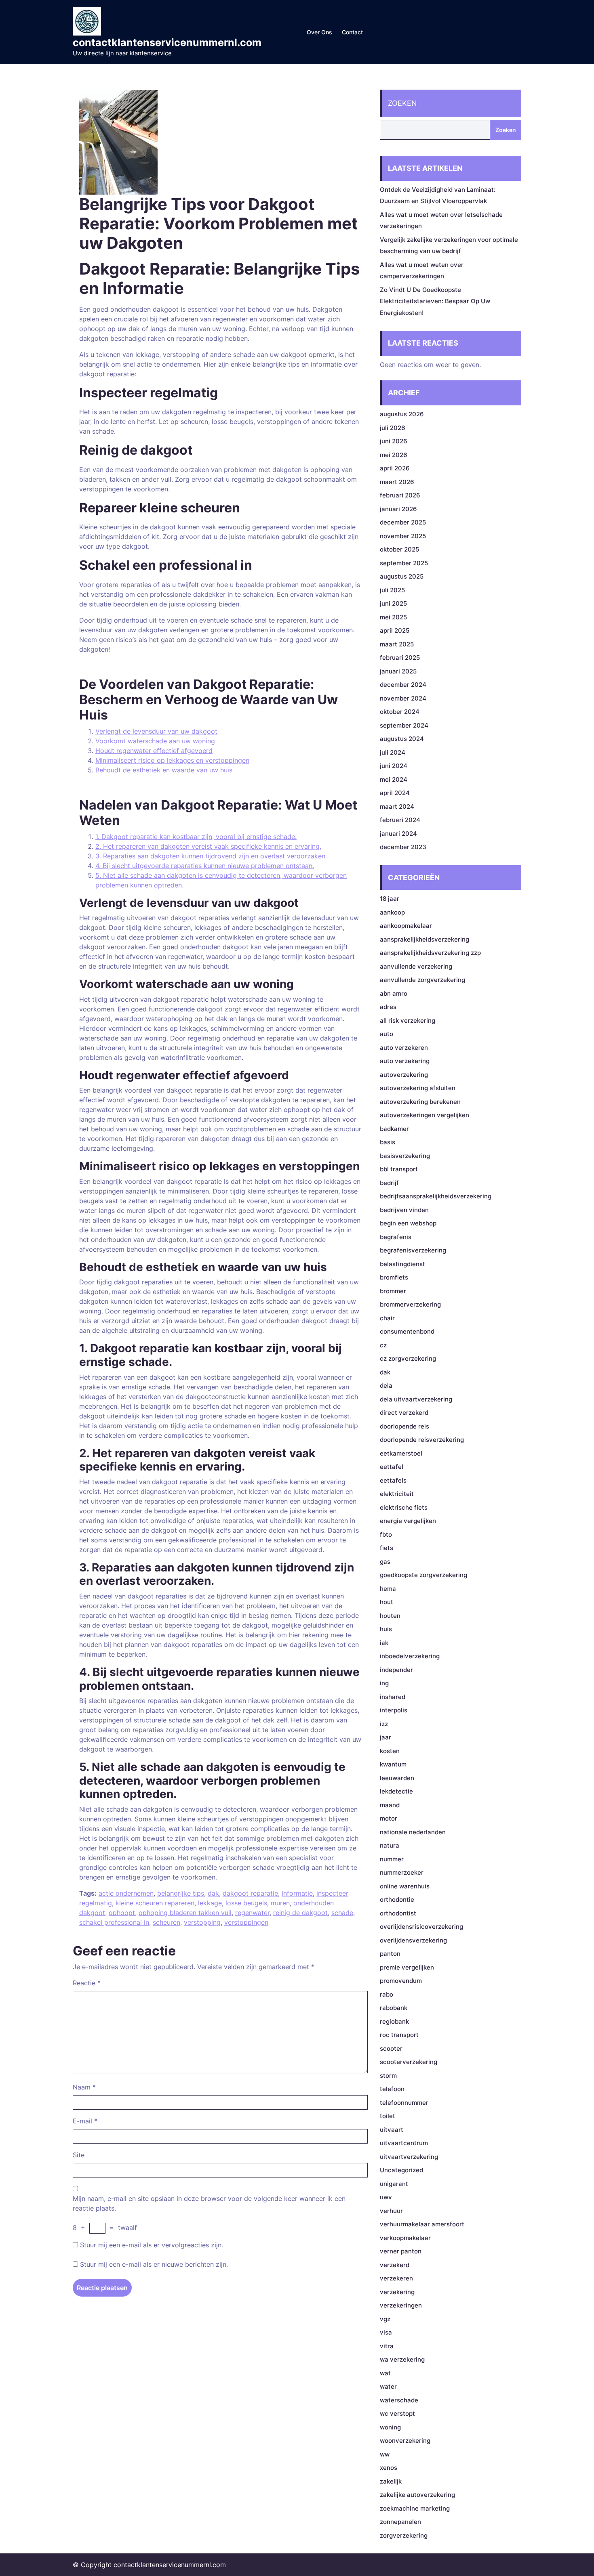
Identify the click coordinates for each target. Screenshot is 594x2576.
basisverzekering (405, 1156)
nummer (392, 1859)
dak (213, 1893)
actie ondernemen (126, 1893)
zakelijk (391, 2481)
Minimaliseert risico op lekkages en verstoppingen (172, 760)
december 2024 (403, 685)
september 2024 (404, 725)
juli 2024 (393, 752)
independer (396, 1670)
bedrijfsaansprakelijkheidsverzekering (436, 1196)
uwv (386, 2197)
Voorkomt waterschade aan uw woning (155, 741)
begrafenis (396, 1237)
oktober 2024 (400, 712)
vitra (387, 2346)
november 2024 (403, 698)
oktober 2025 (399, 549)
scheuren (166, 1922)
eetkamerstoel (401, 1453)
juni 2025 (393, 603)
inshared (393, 1697)
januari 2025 (398, 671)
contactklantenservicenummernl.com (167, 42)
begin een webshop (408, 1223)
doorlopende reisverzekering (422, 1440)
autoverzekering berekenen (420, 1102)
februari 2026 (400, 495)
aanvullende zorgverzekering (422, 980)
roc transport (399, 2035)
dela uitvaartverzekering (416, 1399)
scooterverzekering (409, 2062)
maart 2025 (397, 644)
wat (385, 2373)
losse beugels (246, 1903)
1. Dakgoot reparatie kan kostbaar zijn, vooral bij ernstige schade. (196, 837)
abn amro (394, 993)
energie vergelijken (408, 1521)
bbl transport (399, 1169)
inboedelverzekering (410, 1656)
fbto (386, 1534)
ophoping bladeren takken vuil (185, 1913)
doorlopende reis (404, 1426)
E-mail (85, 2121)
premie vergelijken (407, 1967)
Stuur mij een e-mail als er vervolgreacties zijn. (152, 2245)
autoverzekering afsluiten (418, 1088)
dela (386, 1386)
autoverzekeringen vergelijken (424, 1115)
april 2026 (395, 468)
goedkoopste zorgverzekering (423, 1575)
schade (342, 1913)
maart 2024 (397, 807)
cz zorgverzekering (408, 1358)
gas (385, 1562)
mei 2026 (394, 455)
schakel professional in (114, 1922)
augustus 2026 (402, 414)
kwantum (393, 1764)
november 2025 (403, 536)
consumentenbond (407, 1331)
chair (387, 1318)
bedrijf (389, 1183)
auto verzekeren (404, 1048)
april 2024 (395, 793)
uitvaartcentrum (404, 2143)
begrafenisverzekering (413, 1250)
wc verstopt (397, 2413)
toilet (388, 2116)
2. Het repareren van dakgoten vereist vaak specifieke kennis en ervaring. (208, 846)
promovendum (401, 1981)
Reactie (87, 1983)
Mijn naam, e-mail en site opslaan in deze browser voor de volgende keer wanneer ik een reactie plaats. (209, 2203)
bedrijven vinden (404, 1210)
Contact (352, 32)
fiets (387, 1548)
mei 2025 (393, 617)
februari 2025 (400, 658)
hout (387, 1602)
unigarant (394, 2184)
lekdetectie (396, 1791)
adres (388, 1007)
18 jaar (390, 899)
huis (386, 1629)
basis (388, 1142)
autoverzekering (404, 1075)
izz (384, 1724)
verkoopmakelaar (405, 2238)
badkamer (394, 1129)
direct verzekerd (404, 1413)
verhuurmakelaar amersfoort (422, 2224)
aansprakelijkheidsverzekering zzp (430, 953)
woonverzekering (405, 2441)
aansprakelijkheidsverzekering (424, 939)
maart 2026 (397, 482)
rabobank (394, 2008)
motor (389, 1818)
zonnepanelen (400, 2522)
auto (387, 1034)
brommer (393, 1291)
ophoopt (122, 1913)
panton (390, 1954)
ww (385, 2454)
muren (280, 1903)
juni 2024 (394, 766)
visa (386, 2332)
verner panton (401, 2251)
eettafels (393, 1480)
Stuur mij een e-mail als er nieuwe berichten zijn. (154, 2264)
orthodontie (397, 1899)
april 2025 (395, 630)
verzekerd (395, 2265)
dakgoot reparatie (250, 1893)
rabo (387, 1994)
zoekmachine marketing (415, 2508)
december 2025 (403, 522)
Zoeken (402, 103)
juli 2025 (392, 590)
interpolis (394, 1710)
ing (384, 1683)
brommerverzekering (410, 1304)
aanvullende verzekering (416, 966)
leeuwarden (397, 1778)
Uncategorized (401, 2170)
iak (384, 1643)
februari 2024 (400, 820)
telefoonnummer (404, 2103)
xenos (389, 2468)
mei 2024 (394, 779)
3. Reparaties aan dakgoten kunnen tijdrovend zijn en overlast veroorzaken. (211, 856)
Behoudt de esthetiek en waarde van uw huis (164, 770)
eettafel (392, 1467)
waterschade (399, 2400)
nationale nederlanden (413, 1832)
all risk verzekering (408, 1021)
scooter (391, 2048)
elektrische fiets (404, 1507)
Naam (84, 2087)
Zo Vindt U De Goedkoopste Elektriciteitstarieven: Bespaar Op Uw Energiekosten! (435, 301)
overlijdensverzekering (413, 1940)
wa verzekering (402, 2359)
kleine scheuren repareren (155, 1903)
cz (383, 1345)
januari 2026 (398, 509)
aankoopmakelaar (406, 926)
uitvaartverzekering (409, 2157)
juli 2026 (393, 428)
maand (390, 1805)
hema (388, 1589)
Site (79, 2155)
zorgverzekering (404, 2535)
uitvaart (392, 2130)
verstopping (202, 1922)
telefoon (392, 2089)
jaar (385, 1737)
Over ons (319, 32)
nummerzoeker (402, 1872)
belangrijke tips (181, 1893)
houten (390, 1616)
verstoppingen (246, 1922)
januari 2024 (398, 834)
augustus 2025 (402, 576)
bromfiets (394, 1277)
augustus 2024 (402, 739)
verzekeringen (401, 2305)
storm (388, 2076)
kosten (390, 1751)
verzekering (397, 2292)
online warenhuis (405, 1886)
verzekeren (396, 2278)
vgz (385, 2319)
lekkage (210, 1903)
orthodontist (398, 1913)
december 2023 (403, 847)
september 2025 (404, 563)
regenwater (252, 1913)
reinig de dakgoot (300, 1913)
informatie (297, 1893)
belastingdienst (402, 1264)
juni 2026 (394, 441)
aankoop (392, 912)
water (388, 2386)
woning (390, 2427)
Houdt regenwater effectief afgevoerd (154, 751)
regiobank (394, 2021)
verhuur (391, 2211)
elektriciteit (397, 1494)
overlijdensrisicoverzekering (421, 1927)
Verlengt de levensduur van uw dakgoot (156, 731)
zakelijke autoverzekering (417, 2495)
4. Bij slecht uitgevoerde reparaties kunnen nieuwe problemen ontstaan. (205, 866)
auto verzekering (405, 1061)
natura (390, 1845)
